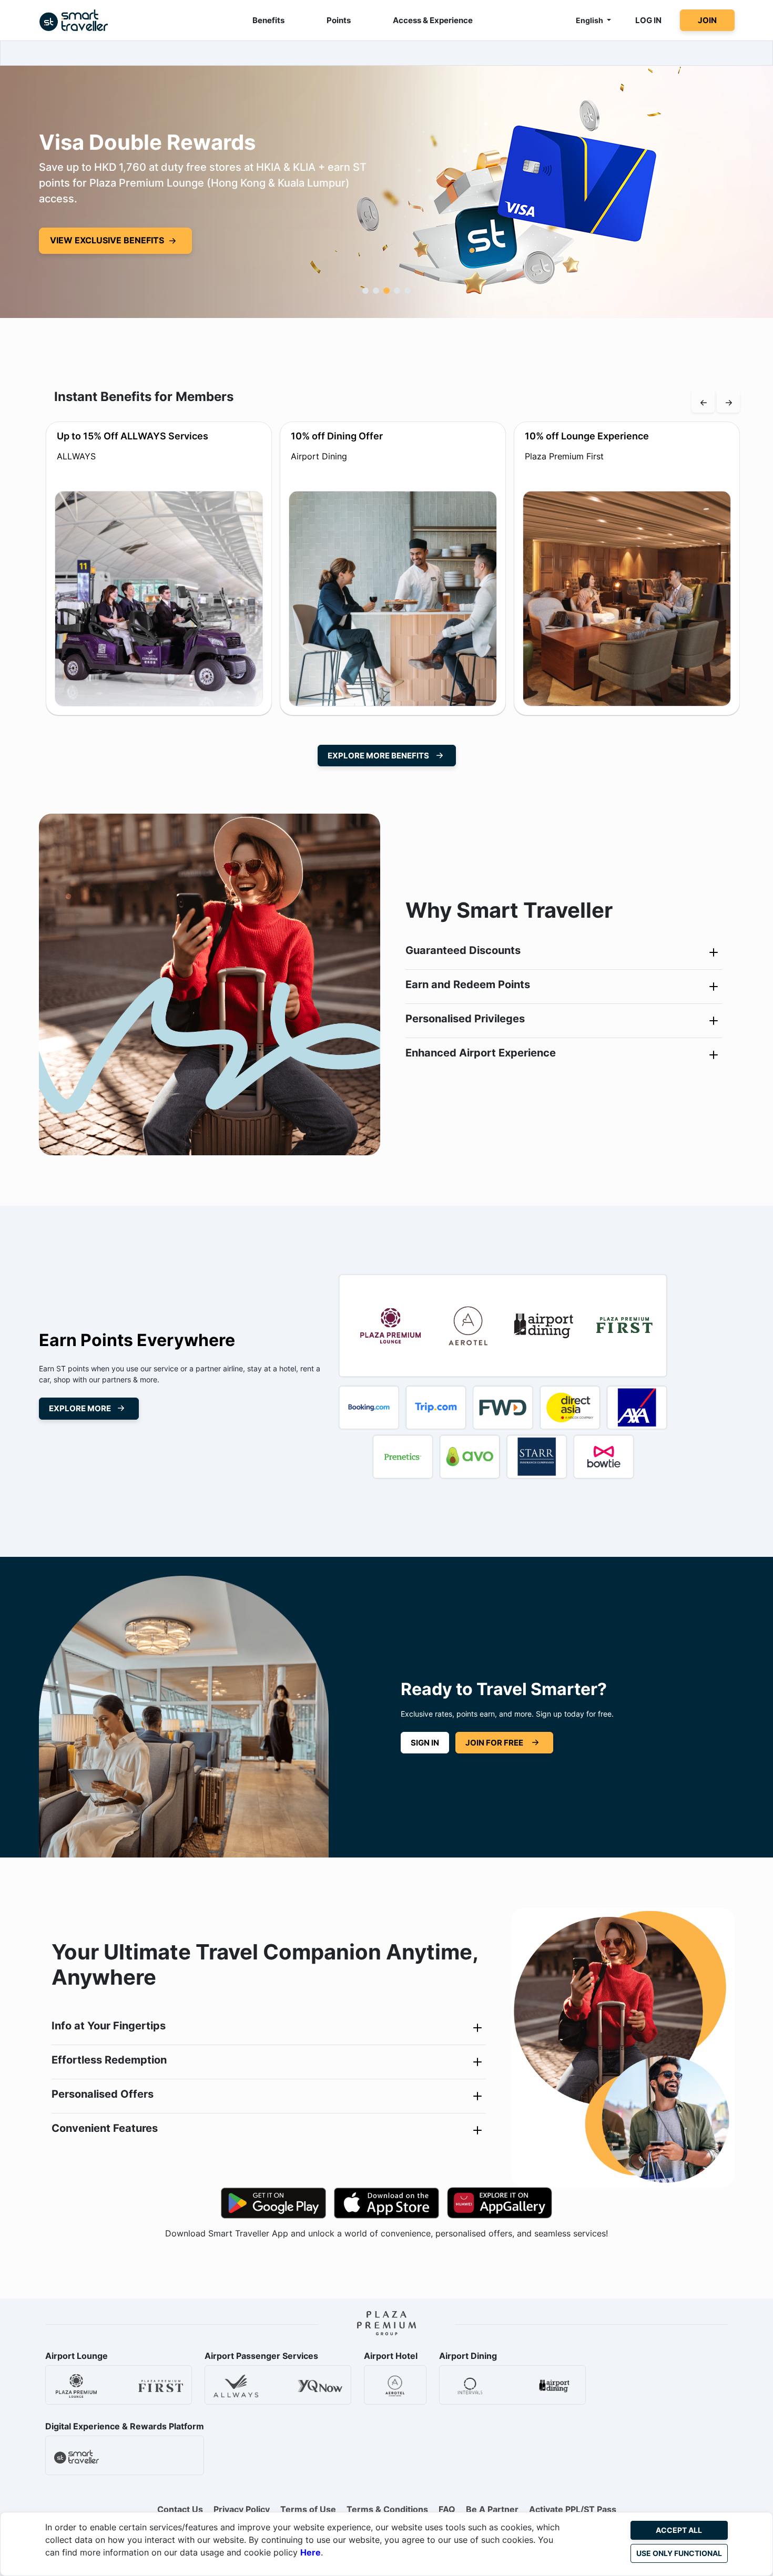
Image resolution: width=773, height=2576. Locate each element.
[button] (365, 291)
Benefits (268, 20)
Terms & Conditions (387, 2509)
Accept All (679, 2530)
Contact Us (180, 2509)
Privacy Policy (242, 2509)
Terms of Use (308, 2509)
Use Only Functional (679, 2553)
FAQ (447, 2509)
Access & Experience (433, 20)
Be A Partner (492, 2509)
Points (339, 20)
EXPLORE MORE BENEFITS (378, 756)
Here (311, 2552)
